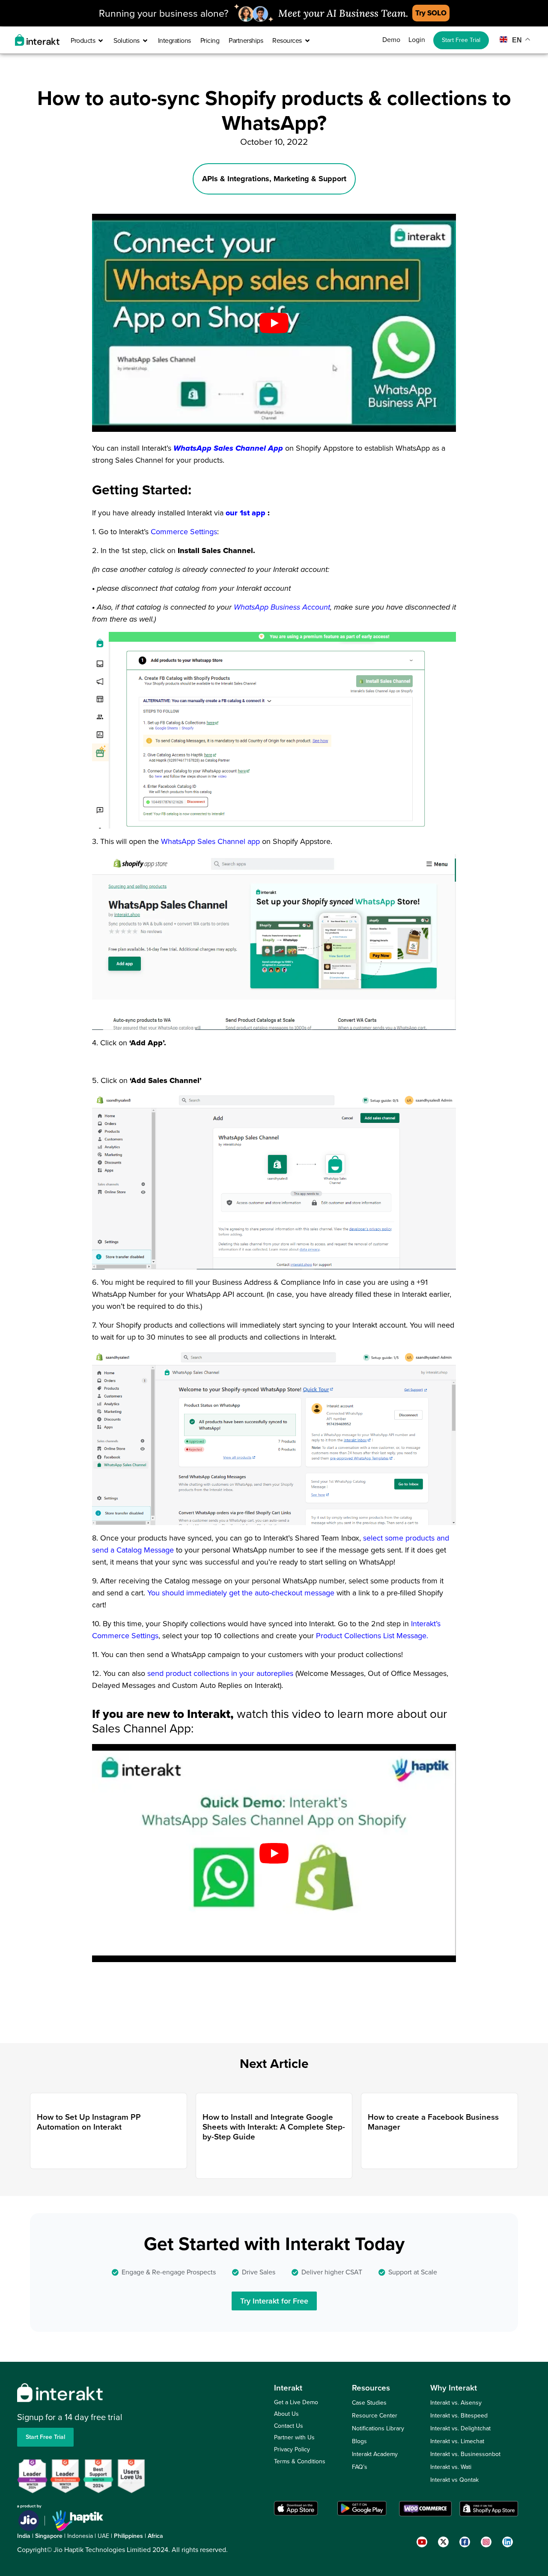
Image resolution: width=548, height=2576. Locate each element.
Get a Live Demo (296, 2402)
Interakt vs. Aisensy (456, 2403)
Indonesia (80, 2536)
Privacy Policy (292, 2449)
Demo (391, 40)
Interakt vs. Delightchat (460, 2428)
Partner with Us (294, 2437)
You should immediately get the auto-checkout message (242, 1593)
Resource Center (375, 2416)
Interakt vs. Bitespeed (459, 2416)
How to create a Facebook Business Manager (433, 2122)
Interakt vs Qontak (454, 2480)
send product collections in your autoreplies (221, 1673)
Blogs (359, 2441)
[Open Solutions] (145, 41)
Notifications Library (378, 2428)
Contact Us (289, 2426)
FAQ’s (360, 2467)
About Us (286, 2414)
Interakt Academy (375, 2454)
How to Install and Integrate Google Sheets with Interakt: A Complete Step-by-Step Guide (274, 2127)
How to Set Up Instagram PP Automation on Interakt (89, 2122)
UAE (103, 2536)
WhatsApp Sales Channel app (211, 841)
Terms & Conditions (300, 2461)
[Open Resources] (307, 41)
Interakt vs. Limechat (457, 2441)
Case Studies (369, 2403)
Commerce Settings (184, 532)
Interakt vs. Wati (451, 2467)
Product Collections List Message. (372, 1636)
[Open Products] (101, 41)
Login (417, 40)
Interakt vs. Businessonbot (465, 2454)
